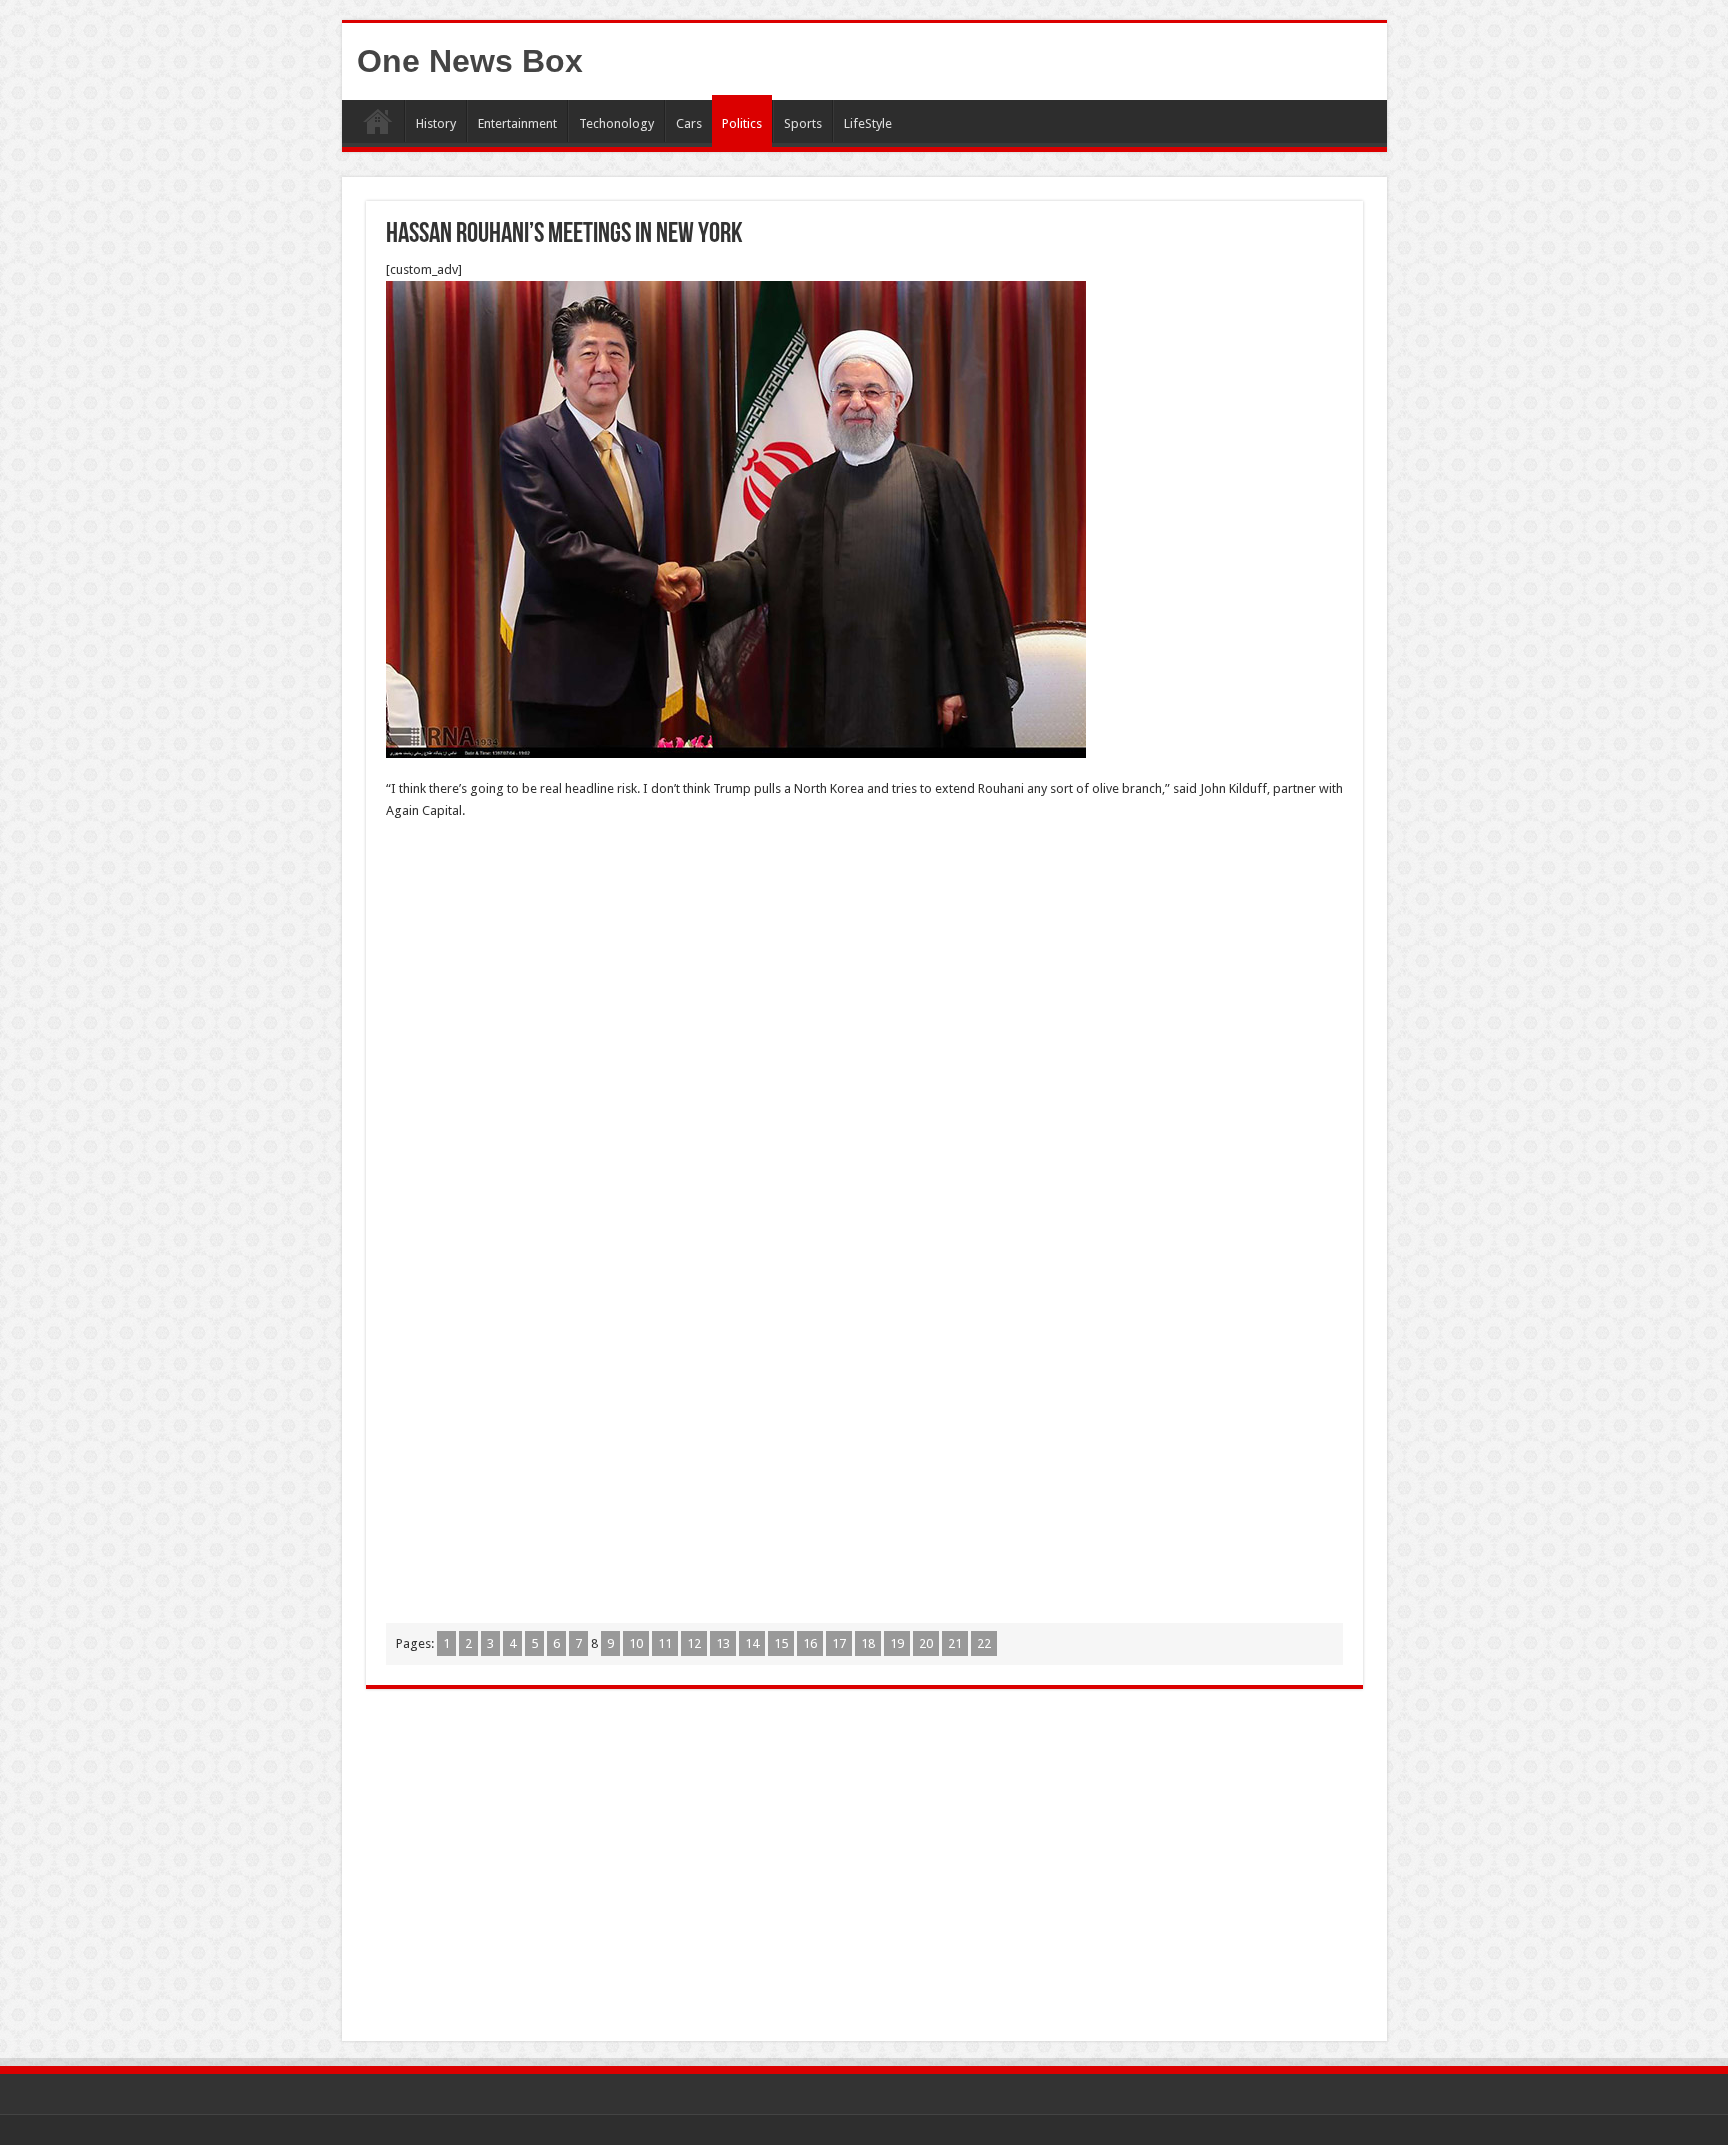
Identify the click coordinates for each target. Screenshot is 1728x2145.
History (436, 123)
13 (723, 1643)
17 (839, 1643)
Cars (689, 123)
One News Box (470, 61)
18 (868, 1643)
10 (636, 1643)
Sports (803, 123)
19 (897, 1643)
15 (781, 1643)
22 (984, 1643)
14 (752, 1643)
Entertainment (517, 123)
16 (810, 1643)
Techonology (616, 123)
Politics (742, 123)
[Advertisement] (864, 982)
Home (378, 121)
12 (694, 1643)
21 (955, 1643)
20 (926, 1643)
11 (665, 1643)
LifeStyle (868, 123)
